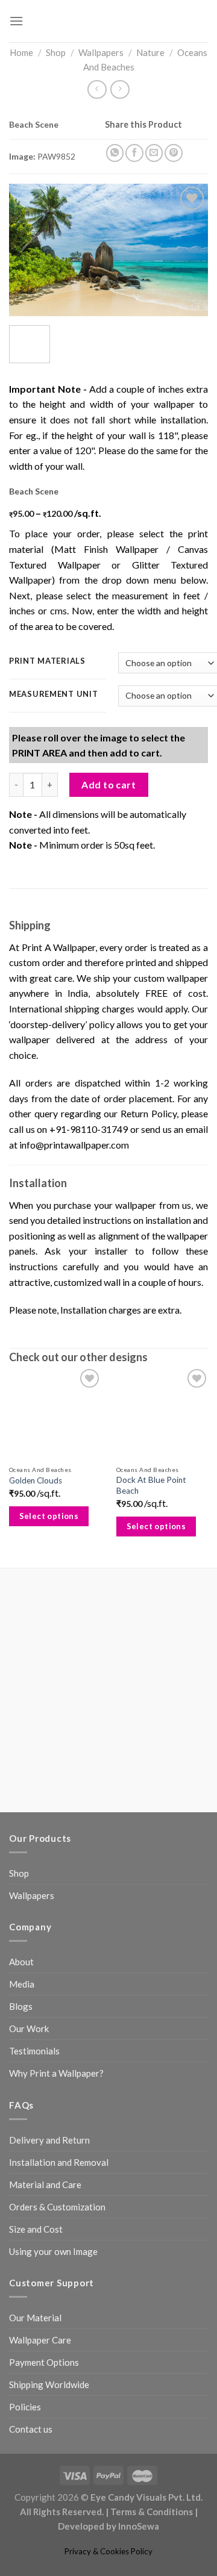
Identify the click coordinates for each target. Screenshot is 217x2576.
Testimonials (34, 2226)
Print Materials (47, 688)
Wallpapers (101, 52)
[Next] (189, 258)
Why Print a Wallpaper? (56, 2248)
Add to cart (108, 942)
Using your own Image (53, 2427)
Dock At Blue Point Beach (149, 1661)
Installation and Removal (59, 2337)
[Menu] (16, 21)
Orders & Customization (57, 2382)
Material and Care (45, 2360)
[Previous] (28, 258)
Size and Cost (36, 2404)
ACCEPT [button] (111, 2548)
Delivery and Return (49, 2315)
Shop (56, 52)
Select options (49, 1691)
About (21, 2137)
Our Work (29, 2204)
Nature (150, 52)
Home (21, 52)
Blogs (21, 2181)
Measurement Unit (54, 721)
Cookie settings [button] (49, 2549)
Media (22, 2159)
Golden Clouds (36, 1656)
